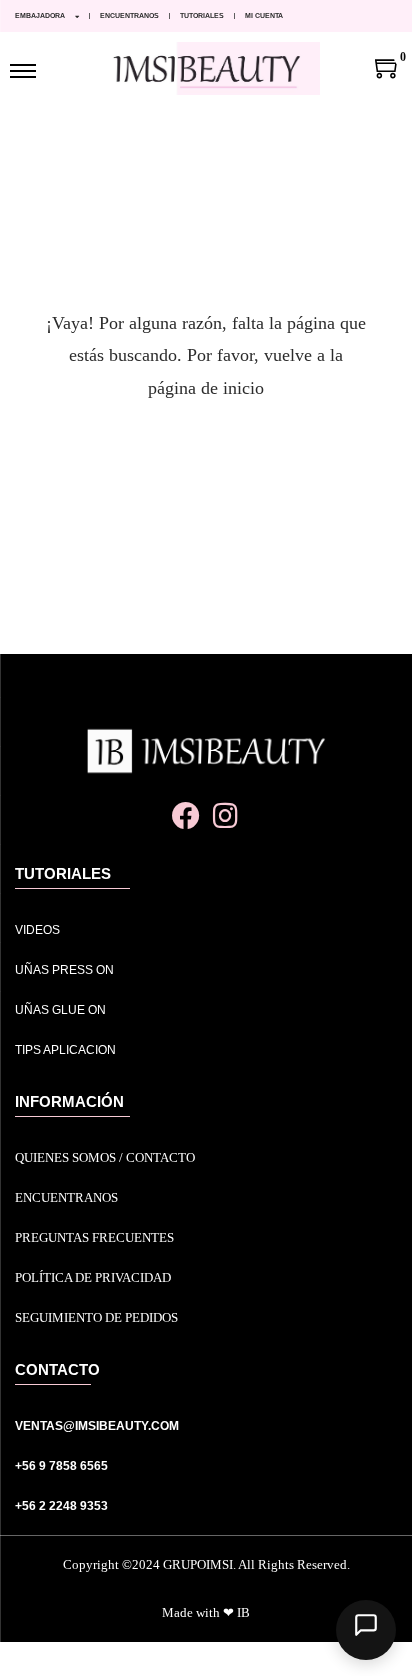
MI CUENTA (264, 15)
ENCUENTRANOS (129, 15)
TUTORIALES (202, 15)
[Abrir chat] (366, 1630)
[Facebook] (186, 815)
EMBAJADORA (40, 15)
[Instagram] (225, 815)
